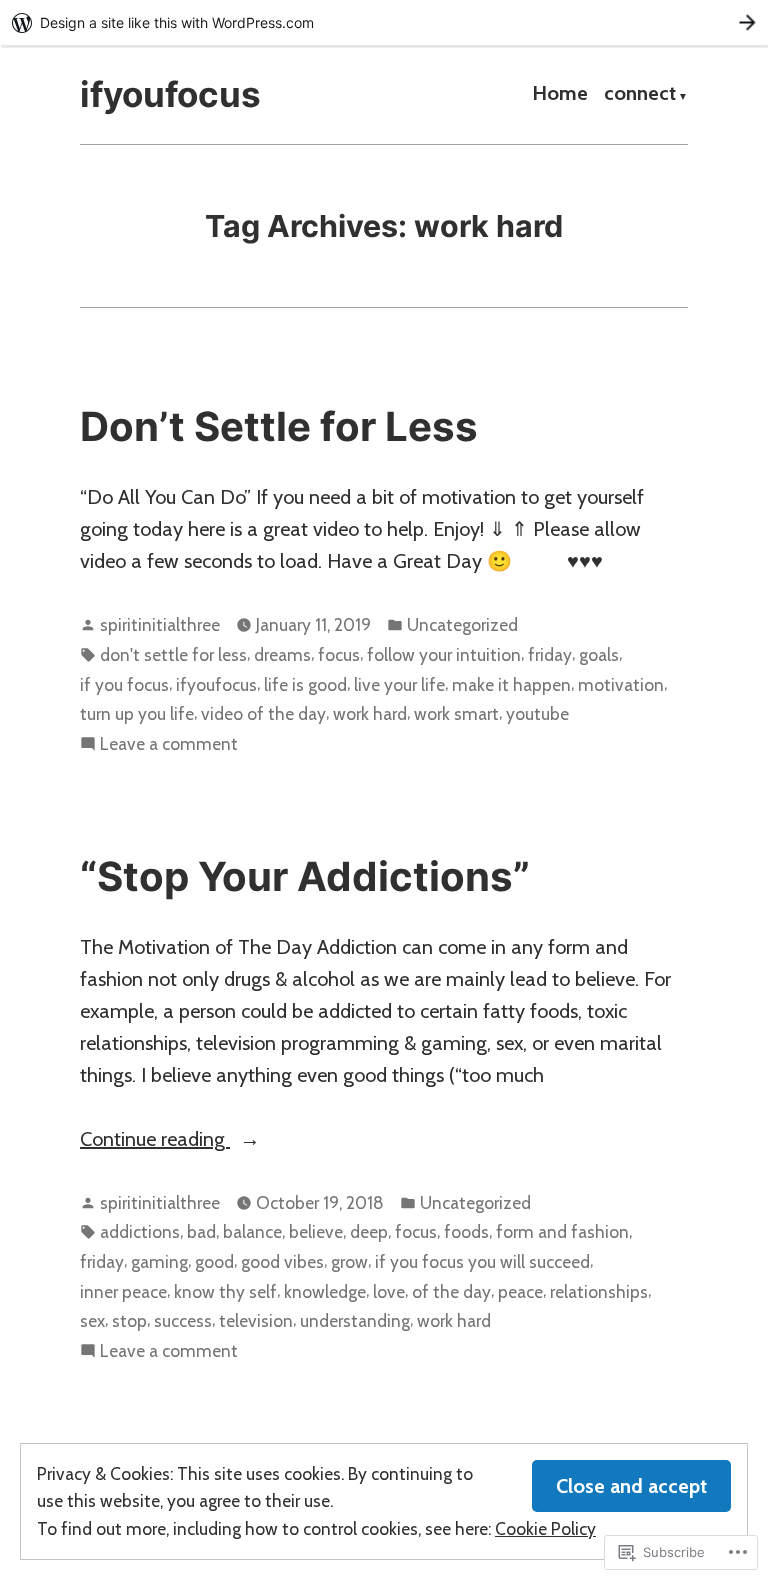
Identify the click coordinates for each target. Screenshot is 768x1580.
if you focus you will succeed (482, 1261)
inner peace (123, 1291)
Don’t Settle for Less (279, 426)
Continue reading (155, 1140)
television (256, 1320)
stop (129, 1320)
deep (369, 1231)
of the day (451, 1291)
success (183, 1320)
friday (550, 654)
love (389, 1291)
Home (560, 95)
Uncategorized (462, 624)
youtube (537, 713)
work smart (456, 713)
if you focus (124, 684)
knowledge (325, 1291)
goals (599, 654)
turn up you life (137, 713)
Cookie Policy (545, 1528)
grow (349, 1261)
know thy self (225, 1291)
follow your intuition (444, 654)
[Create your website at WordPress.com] (384, 22)
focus (339, 654)
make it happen (511, 684)
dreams (282, 654)
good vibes (282, 1261)
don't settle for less (173, 654)
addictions (140, 1231)
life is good (305, 684)
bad (201, 1231)
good (214, 1261)
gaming (159, 1261)
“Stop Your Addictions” (305, 876)
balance (252, 1231)
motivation (621, 684)
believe (316, 1231)
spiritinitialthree (160, 624)
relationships (599, 1291)
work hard (370, 713)
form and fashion (562, 1231)
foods (466, 1231)
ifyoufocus (170, 94)
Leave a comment (169, 745)
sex (92, 1320)
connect (640, 95)
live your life (399, 684)
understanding (355, 1320)
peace (520, 1291)
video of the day (263, 713)
